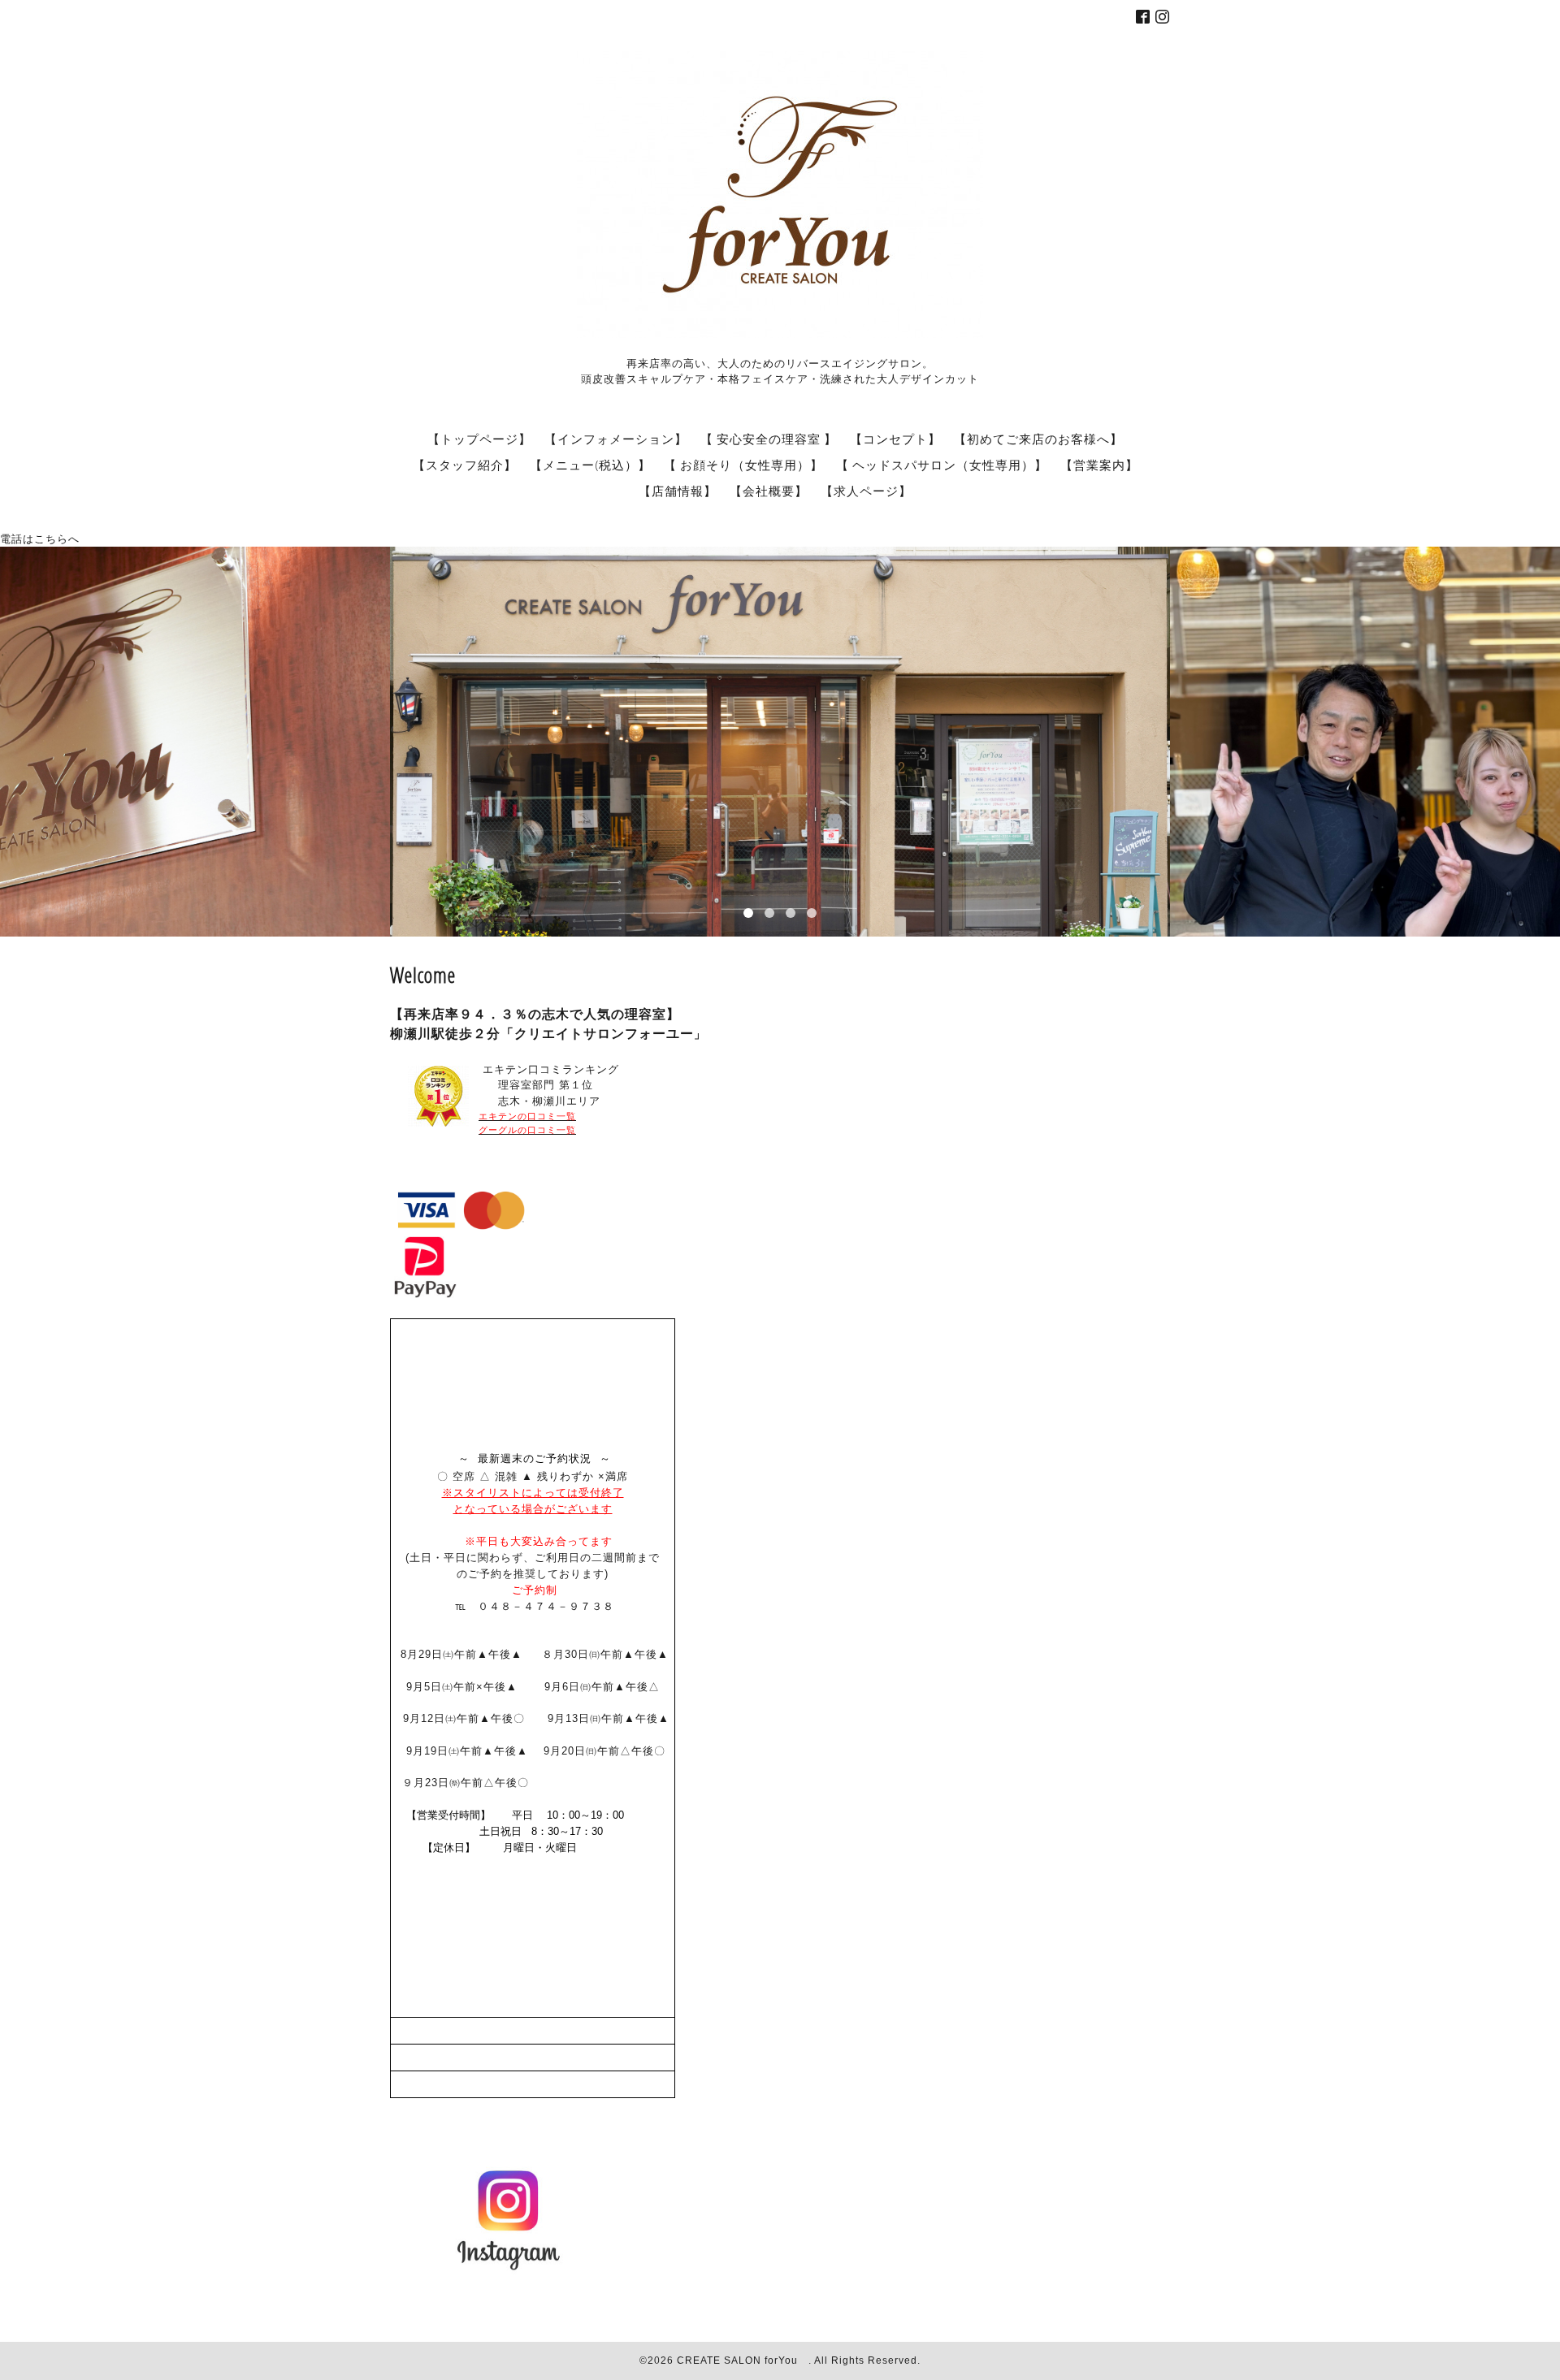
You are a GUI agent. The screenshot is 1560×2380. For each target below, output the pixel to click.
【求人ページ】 (866, 491)
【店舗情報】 (678, 491)
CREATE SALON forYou (743, 2361)
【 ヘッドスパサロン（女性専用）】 (942, 465)
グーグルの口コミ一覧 (527, 1130)
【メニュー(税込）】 (590, 465)
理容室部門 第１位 (536, 1085)
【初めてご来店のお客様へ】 (1038, 439)
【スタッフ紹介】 (465, 465)
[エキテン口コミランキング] (438, 1123)
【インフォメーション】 (616, 439)
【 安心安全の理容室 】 (769, 439)
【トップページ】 (479, 439)
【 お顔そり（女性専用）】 (743, 465)
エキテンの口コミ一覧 (527, 1116)
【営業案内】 (1099, 465)
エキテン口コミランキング (551, 1069)
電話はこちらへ (40, 539)
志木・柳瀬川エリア (539, 1101)
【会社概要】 (769, 491)
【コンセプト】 (895, 439)
